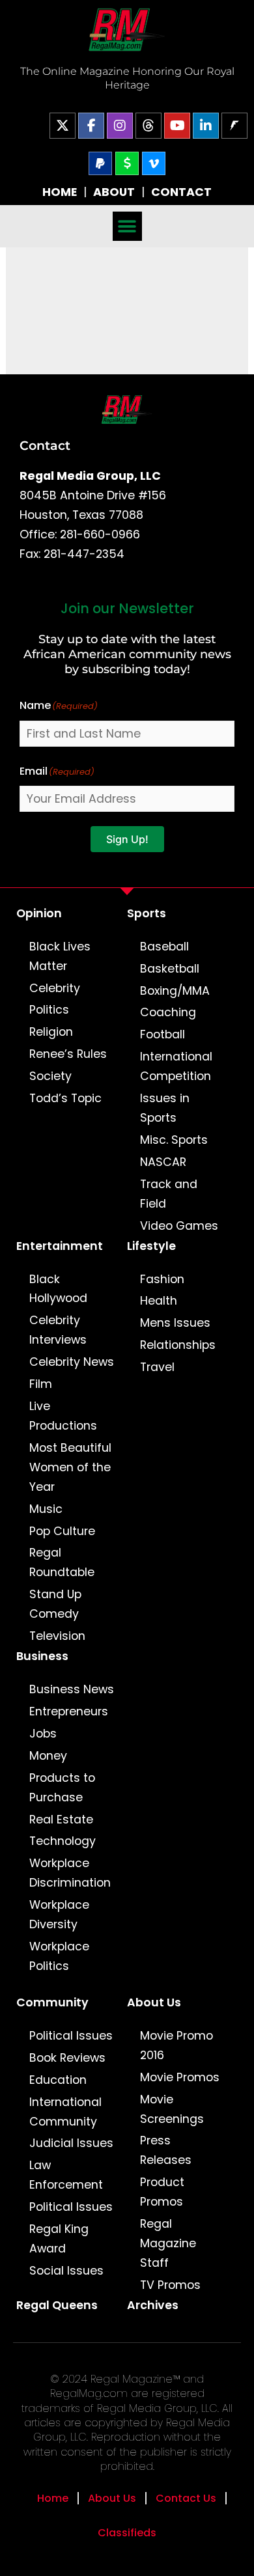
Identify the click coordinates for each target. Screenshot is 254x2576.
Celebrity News (72, 1362)
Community (52, 2002)
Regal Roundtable (62, 1562)
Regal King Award (59, 2239)
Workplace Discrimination (70, 1873)
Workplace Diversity (59, 1915)
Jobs (43, 1734)
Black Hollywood (58, 1289)
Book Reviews (67, 2058)
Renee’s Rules (68, 1054)
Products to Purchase (62, 1788)
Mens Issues (175, 1323)
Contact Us (186, 2498)
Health (159, 1301)
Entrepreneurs (69, 1711)
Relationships (178, 1345)
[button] (127, 226)
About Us (154, 2002)
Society (50, 1076)
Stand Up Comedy (55, 1604)
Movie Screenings (172, 2109)
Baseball (164, 947)
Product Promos (162, 2192)
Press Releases (166, 2150)
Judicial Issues (71, 2143)
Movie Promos (180, 2077)
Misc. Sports (174, 1140)
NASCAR (163, 1162)
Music (46, 1509)
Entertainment (60, 1246)
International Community (65, 2112)
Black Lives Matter (60, 956)
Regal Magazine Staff (168, 2243)
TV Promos (170, 2285)
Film (41, 1384)
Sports (147, 913)
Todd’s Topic (65, 1098)
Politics (49, 1010)
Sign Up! (127, 839)
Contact (45, 445)
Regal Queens (57, 2305)
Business (42, 1656)
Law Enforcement (66, 2175)
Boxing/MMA (175, 991)
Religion (51, 1032)
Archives (153, 2305)
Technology (63, 1841)
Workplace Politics (59, 1956)
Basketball (170, 969)
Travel (157, 1367)
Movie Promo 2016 (176, 2045)
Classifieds (127, 2533)
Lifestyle (151, 1246)
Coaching (168, 1012)
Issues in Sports (165, 1108)
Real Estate (61, 1820)
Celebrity (55, 988)
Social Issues (66, 2271)
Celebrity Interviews (58, 1330)
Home (53, 2498)
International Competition (176, 1066)
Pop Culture (62, 1531)
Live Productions (63, 1416)
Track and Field (169, 1194)
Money (48, 1756)
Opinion (39, 913)
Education (58, 2080)
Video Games (179, 1226)
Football (162, 1034)
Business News (72, 1689)
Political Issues (71, 2036)
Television (57, 1636)
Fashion (162, 1279)
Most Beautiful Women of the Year (70, 1467)
